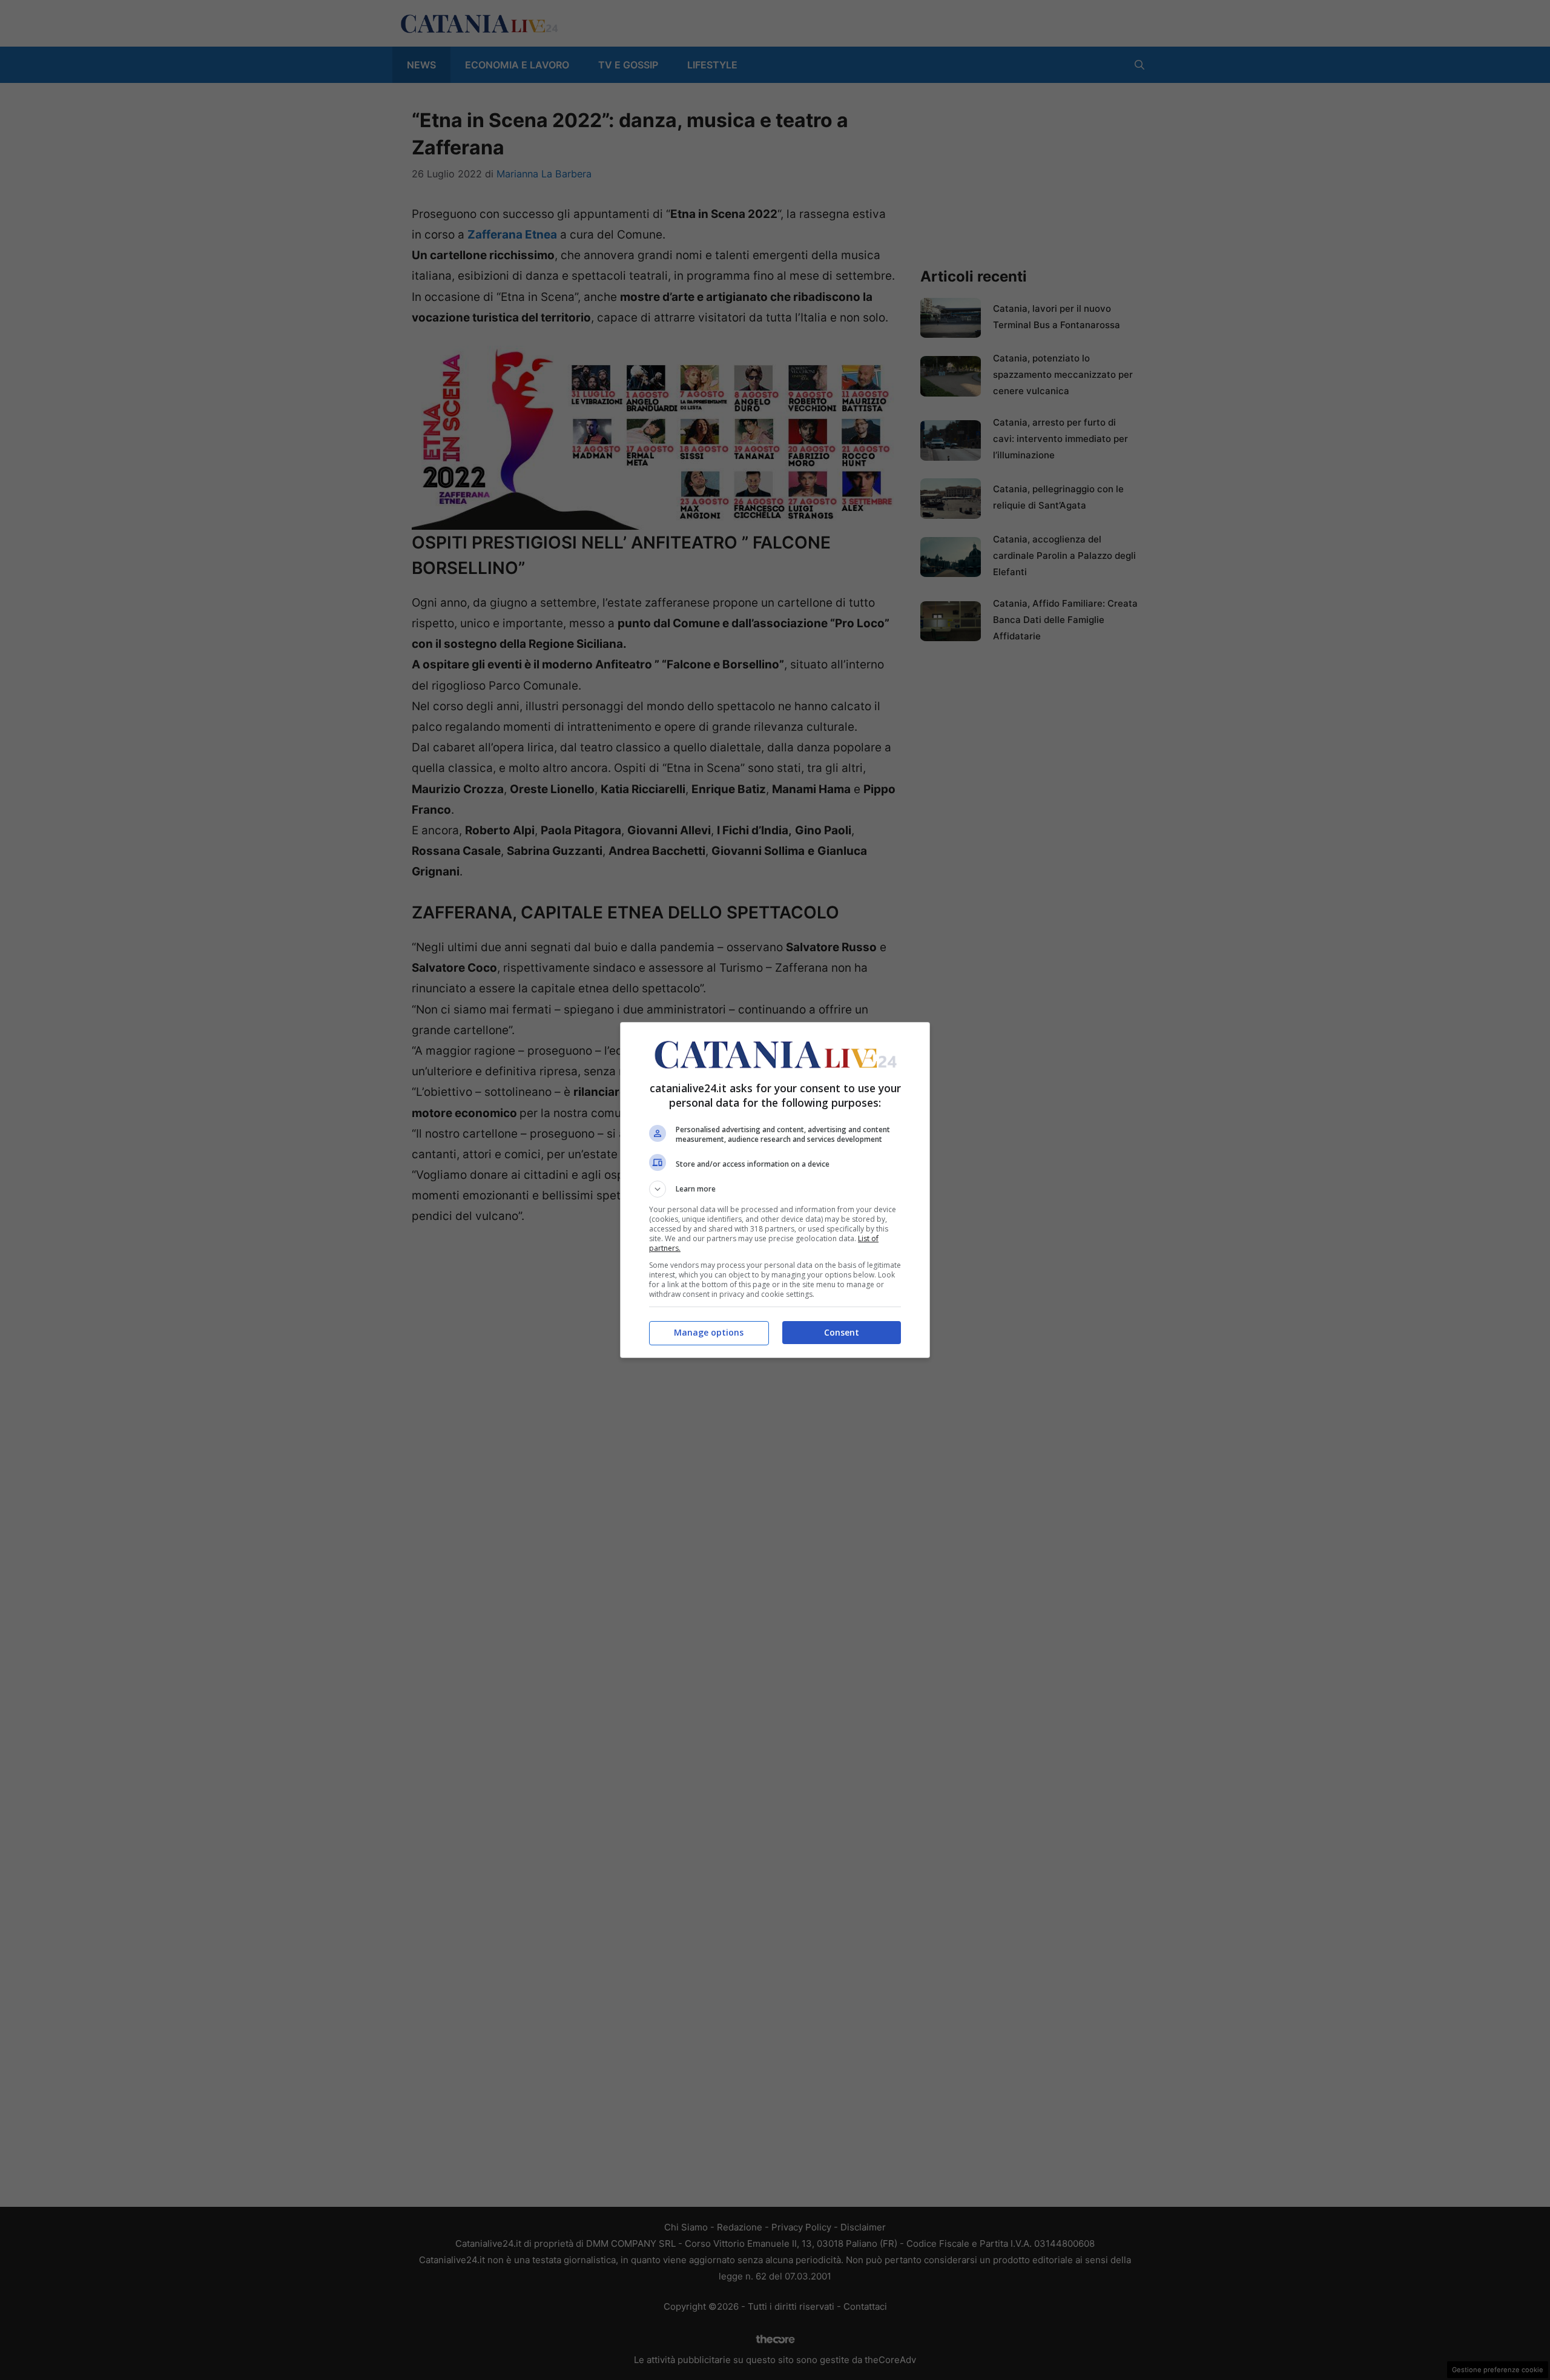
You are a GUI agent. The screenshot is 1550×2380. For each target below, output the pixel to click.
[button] (775, 1189)
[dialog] (775, 1190)
